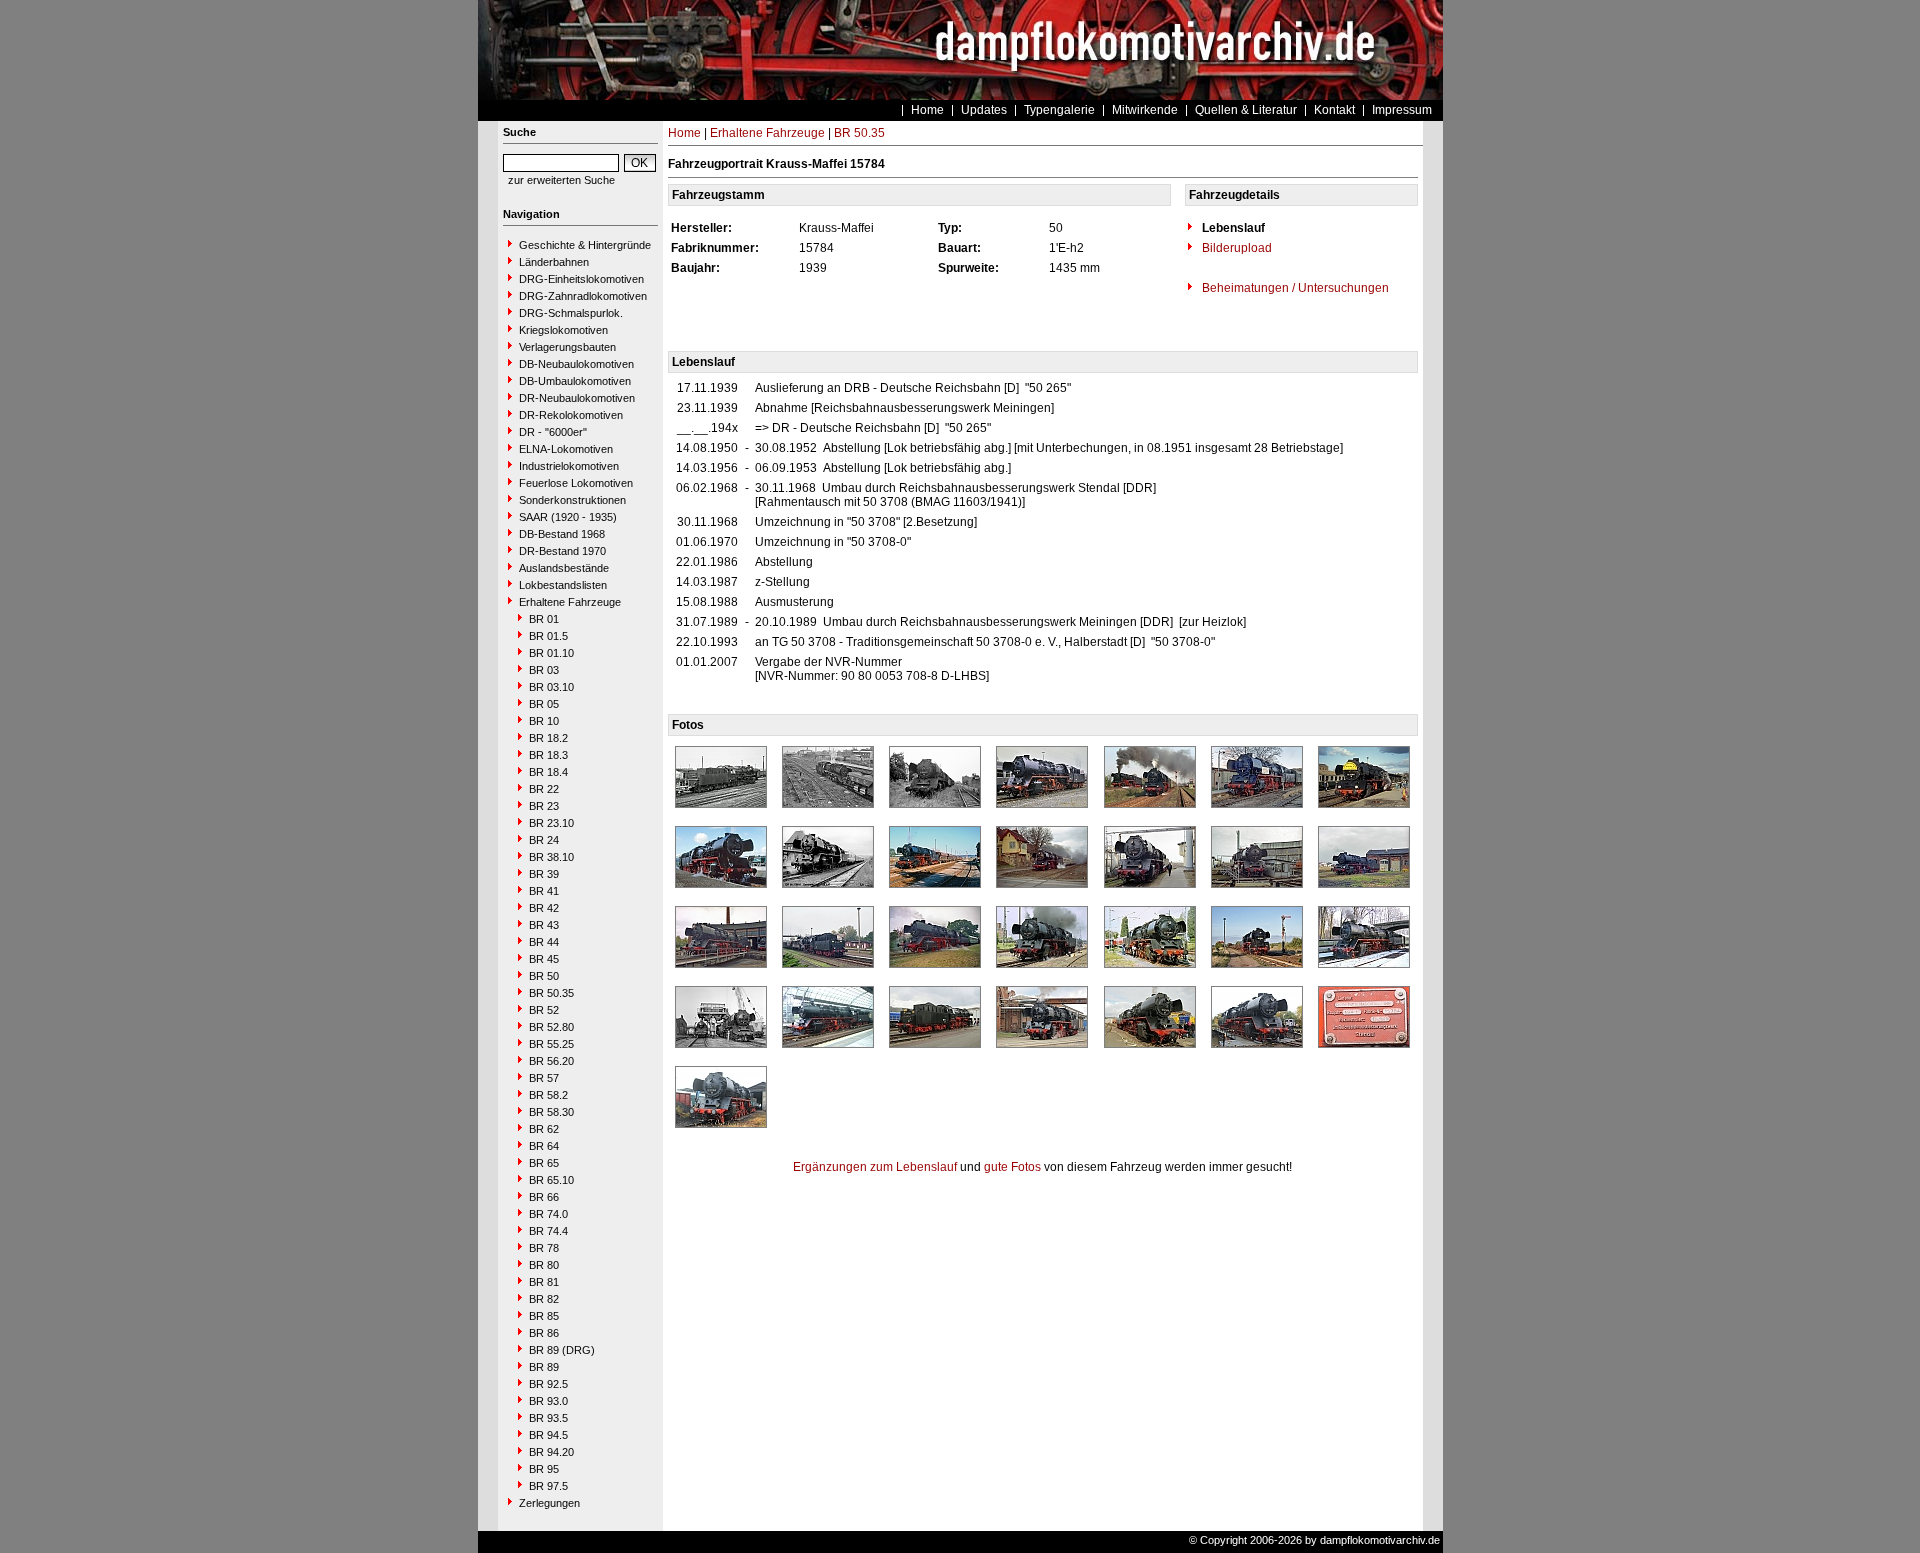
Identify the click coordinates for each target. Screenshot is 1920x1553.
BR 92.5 (548, 1384)
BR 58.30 (551, 1112)
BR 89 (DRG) (562, 1350)
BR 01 (544, 619)
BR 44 (544, 942)
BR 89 (544, 1367)
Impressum (1402, 110)
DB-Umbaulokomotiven (575, 381)
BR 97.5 (548, 1486)
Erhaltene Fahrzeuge (570, 602)
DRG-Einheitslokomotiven (581, 279)
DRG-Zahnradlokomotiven (583, 296)
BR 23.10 (551, 823)
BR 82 (544, 1299)
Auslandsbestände (564, 568)
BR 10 (544, 721)
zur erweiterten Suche (561, 180)
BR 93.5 (548, 1418)
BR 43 (544, 925)
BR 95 (544, 1469)
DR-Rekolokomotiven (571, 415)
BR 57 (544, 1078)
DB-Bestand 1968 (562, 534)
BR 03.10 (551, 687)
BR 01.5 (548, 636)
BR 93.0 (548, 1401)
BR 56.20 (551, 1061)
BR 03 (544, 670)
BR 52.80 (551, 1027)
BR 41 (544, 891)
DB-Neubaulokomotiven (576, 364)
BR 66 (544, 1197)
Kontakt (1334, 110)
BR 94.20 (551, 1452)
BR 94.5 (548, 1435)
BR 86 (544, 1333)
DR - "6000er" (553, 432)
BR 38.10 (551, 857)
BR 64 (544, 1146)
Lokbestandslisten (563, 585)
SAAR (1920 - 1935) (568, 517)
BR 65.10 (551, 1180)
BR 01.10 (551, 653)
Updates (984, 110)
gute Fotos (1012, 1167)
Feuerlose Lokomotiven (576, 483)
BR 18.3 (548, 755)
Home (927, 110)
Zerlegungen (549, 1503)
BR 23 (544, 806)
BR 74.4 (548, 1231)
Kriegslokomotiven (563, 330)
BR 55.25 (551, 1044)
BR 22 (544, 789)
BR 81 (544, 1282)
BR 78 (544, 1248)
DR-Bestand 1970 (562, 551)
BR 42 (544, 908)
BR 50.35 (551, 993)
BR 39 (544, 874)
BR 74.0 (548, 1214)
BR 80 (544, 1265)
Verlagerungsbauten (567, 347)
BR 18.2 (548, 738)
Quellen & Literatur (1246, 110)
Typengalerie (1059, 110)
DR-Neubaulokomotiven (577, 398)
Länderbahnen (554, 262)
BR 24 (544, 840)
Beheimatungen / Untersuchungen (1294, 288)
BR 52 (544, 1010)
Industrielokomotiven (569, 466)
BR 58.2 (548, 1095)
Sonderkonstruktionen (572, 500)
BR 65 (544, 1163)
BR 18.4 (548, 772)
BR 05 (544, 704)
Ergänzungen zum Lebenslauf (875, 1167)
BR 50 (544, 976)
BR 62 (544, 1129)
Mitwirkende (1145, 110)
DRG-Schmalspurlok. (571, 313)
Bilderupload (1235, 248)
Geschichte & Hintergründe (585, 245)
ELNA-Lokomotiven (566, 449)
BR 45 (544, 959)
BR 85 (544, 1316)
